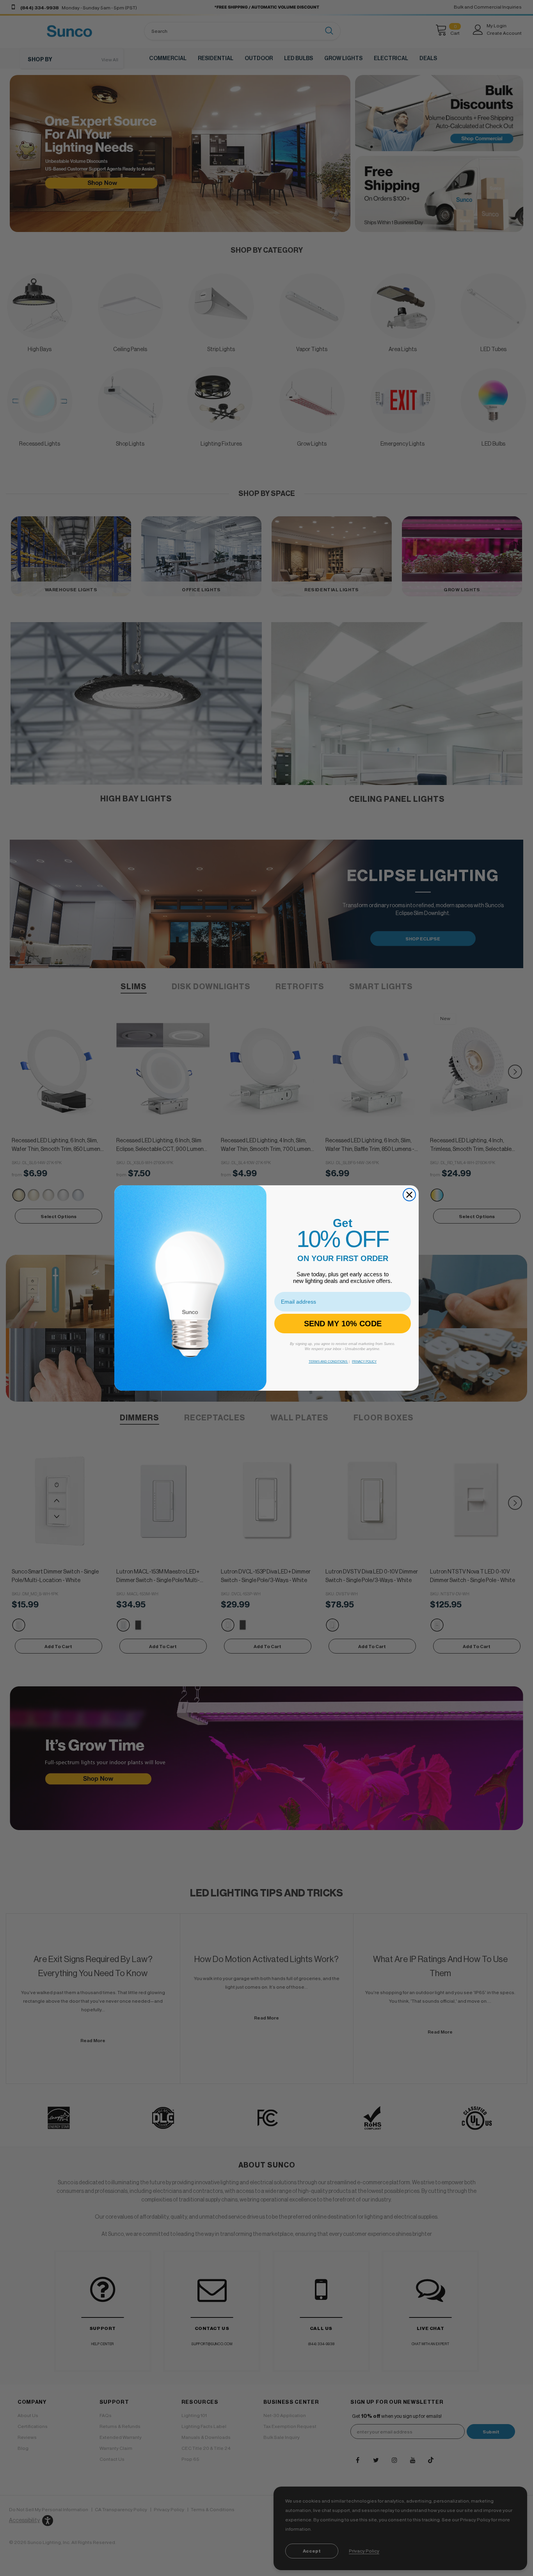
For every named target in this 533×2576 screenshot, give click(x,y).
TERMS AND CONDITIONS (328, 1362)
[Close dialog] (409, 1195)
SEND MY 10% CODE (343, 1324)
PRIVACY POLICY (364, 1362)
